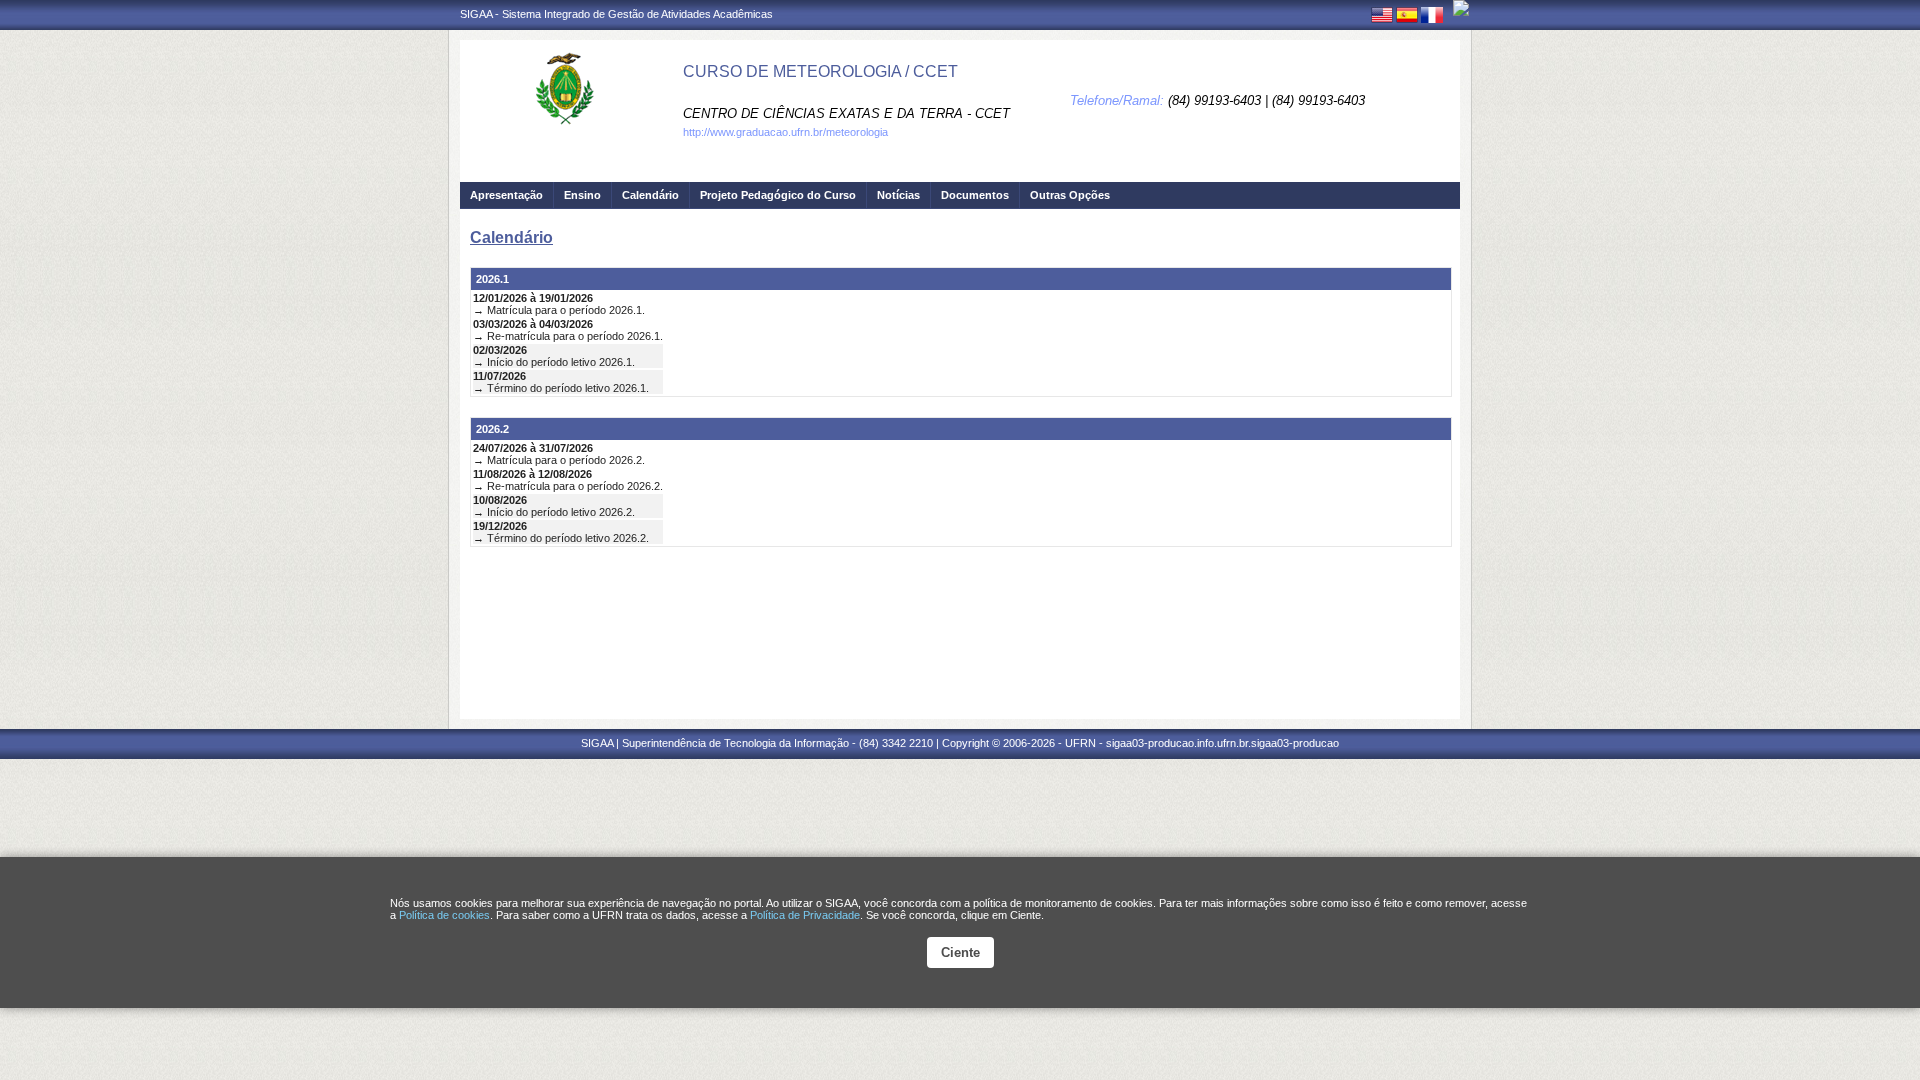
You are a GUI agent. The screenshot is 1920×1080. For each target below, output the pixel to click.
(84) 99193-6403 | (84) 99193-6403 (1266, 100)
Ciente (960, 952)
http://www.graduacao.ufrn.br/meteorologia (785, 132)
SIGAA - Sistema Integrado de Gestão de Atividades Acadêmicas (616, 14)
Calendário (650, 195)
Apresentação (506, 195)
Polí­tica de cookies (444, 915)
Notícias (898, 195)
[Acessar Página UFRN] (1461, 8)
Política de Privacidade (805, 915)
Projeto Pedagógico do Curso (778, 195)
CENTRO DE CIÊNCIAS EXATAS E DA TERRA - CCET (846, 113)
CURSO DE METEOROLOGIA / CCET (820, 71)
